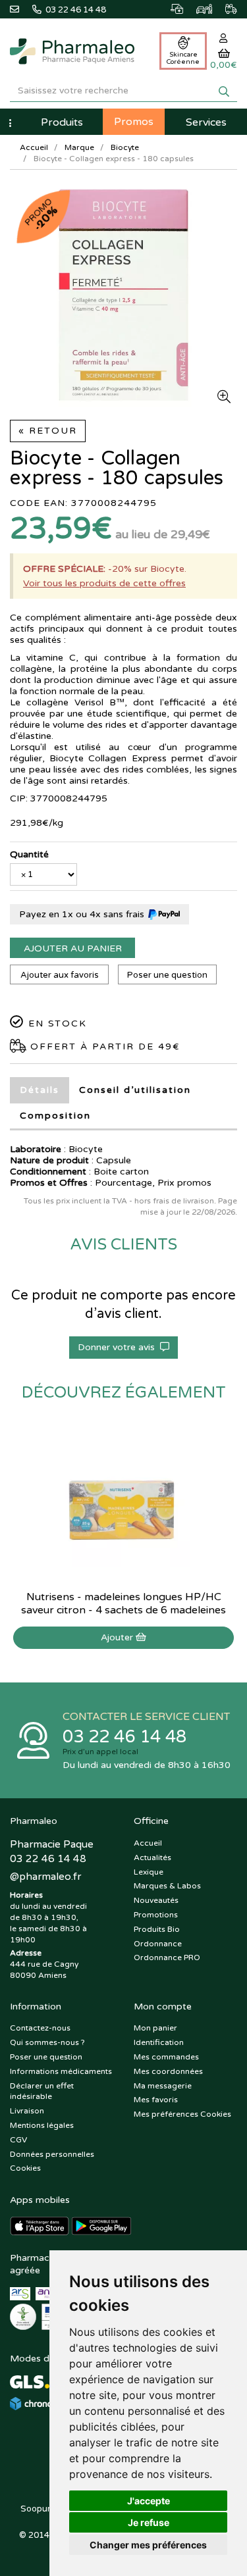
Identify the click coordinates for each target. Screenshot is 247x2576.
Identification (159, 2042)
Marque (79, 147)
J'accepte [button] (149, 2501)
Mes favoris (156, 2100)
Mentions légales (42, 2125)
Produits (62, 122)
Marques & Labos (167, 1886)
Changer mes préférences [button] (148, 2545)
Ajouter (118, 1637)
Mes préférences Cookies (182, 2114)
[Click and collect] (170, 7)
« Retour (48, 431)
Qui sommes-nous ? (47, 2042)
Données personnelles (52, 2154)
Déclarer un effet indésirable (42, 2091)
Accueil (34, 147)
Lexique (149, 1872)
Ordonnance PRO (167, 1957)
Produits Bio (157, 1929)
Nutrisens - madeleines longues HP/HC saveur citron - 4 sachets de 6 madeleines (123, 1604)
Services (206, 122)
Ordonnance (158, 1944)
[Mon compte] (224, 38)
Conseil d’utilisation (135, 1090)
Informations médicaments (61, 2071)
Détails (40, 1090)
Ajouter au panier (73, 948)
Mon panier (155, 2028)
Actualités (152, 1857)
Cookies (25, 2168)
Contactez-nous (40, 2028)
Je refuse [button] (149, 2522)
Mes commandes (166, 2057)
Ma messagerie (163, 2086)
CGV (18, 2140)
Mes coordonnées (168, 2071)
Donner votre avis (119, 1347)
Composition (55, 1116)
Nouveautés (156, 1900)
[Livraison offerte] (225, 7)
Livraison (27, 2111)
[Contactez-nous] (21, 8)
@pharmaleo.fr (45, 1877)
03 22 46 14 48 (124, 1737)
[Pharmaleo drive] (198, 7)
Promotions (156, 1915)
